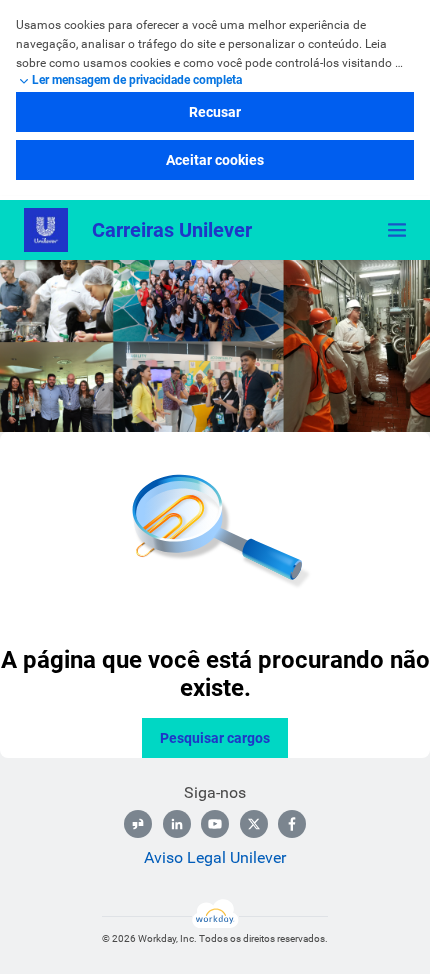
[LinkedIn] (177, 824)
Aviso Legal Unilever (215, 857)
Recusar (215, 112)
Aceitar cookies (215, 160)
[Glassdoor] (138, 824)
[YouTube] (215, 824)
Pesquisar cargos (215, 738)
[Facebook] (292, 824)
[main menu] (397, 230)
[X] (254, 824)
